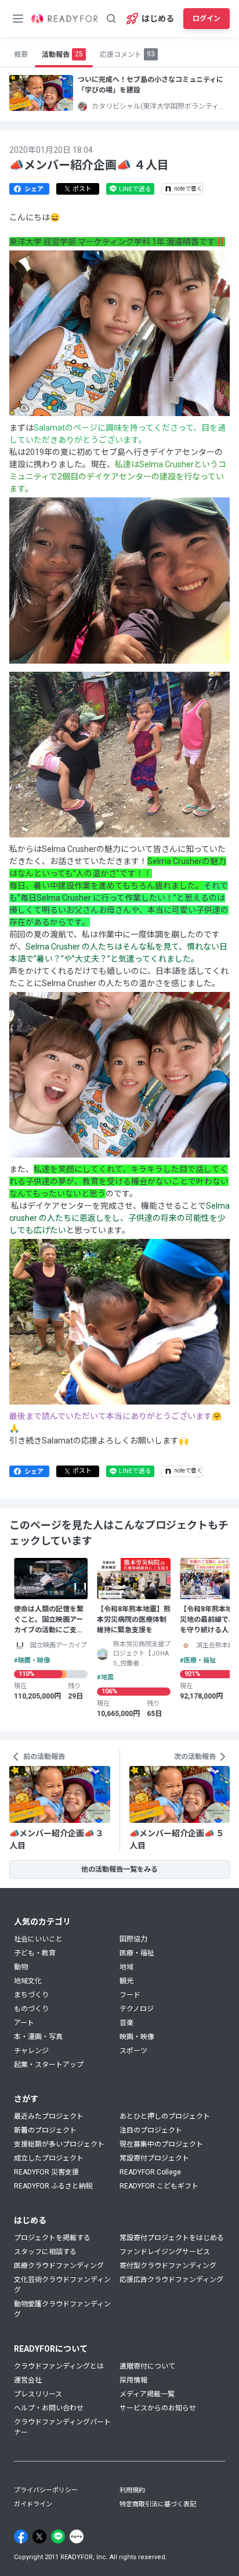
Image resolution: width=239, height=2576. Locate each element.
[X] (39, 2536)
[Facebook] (21, 2536)
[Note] (77, 2536)
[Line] (58, 2536)
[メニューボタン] (18, 19)
